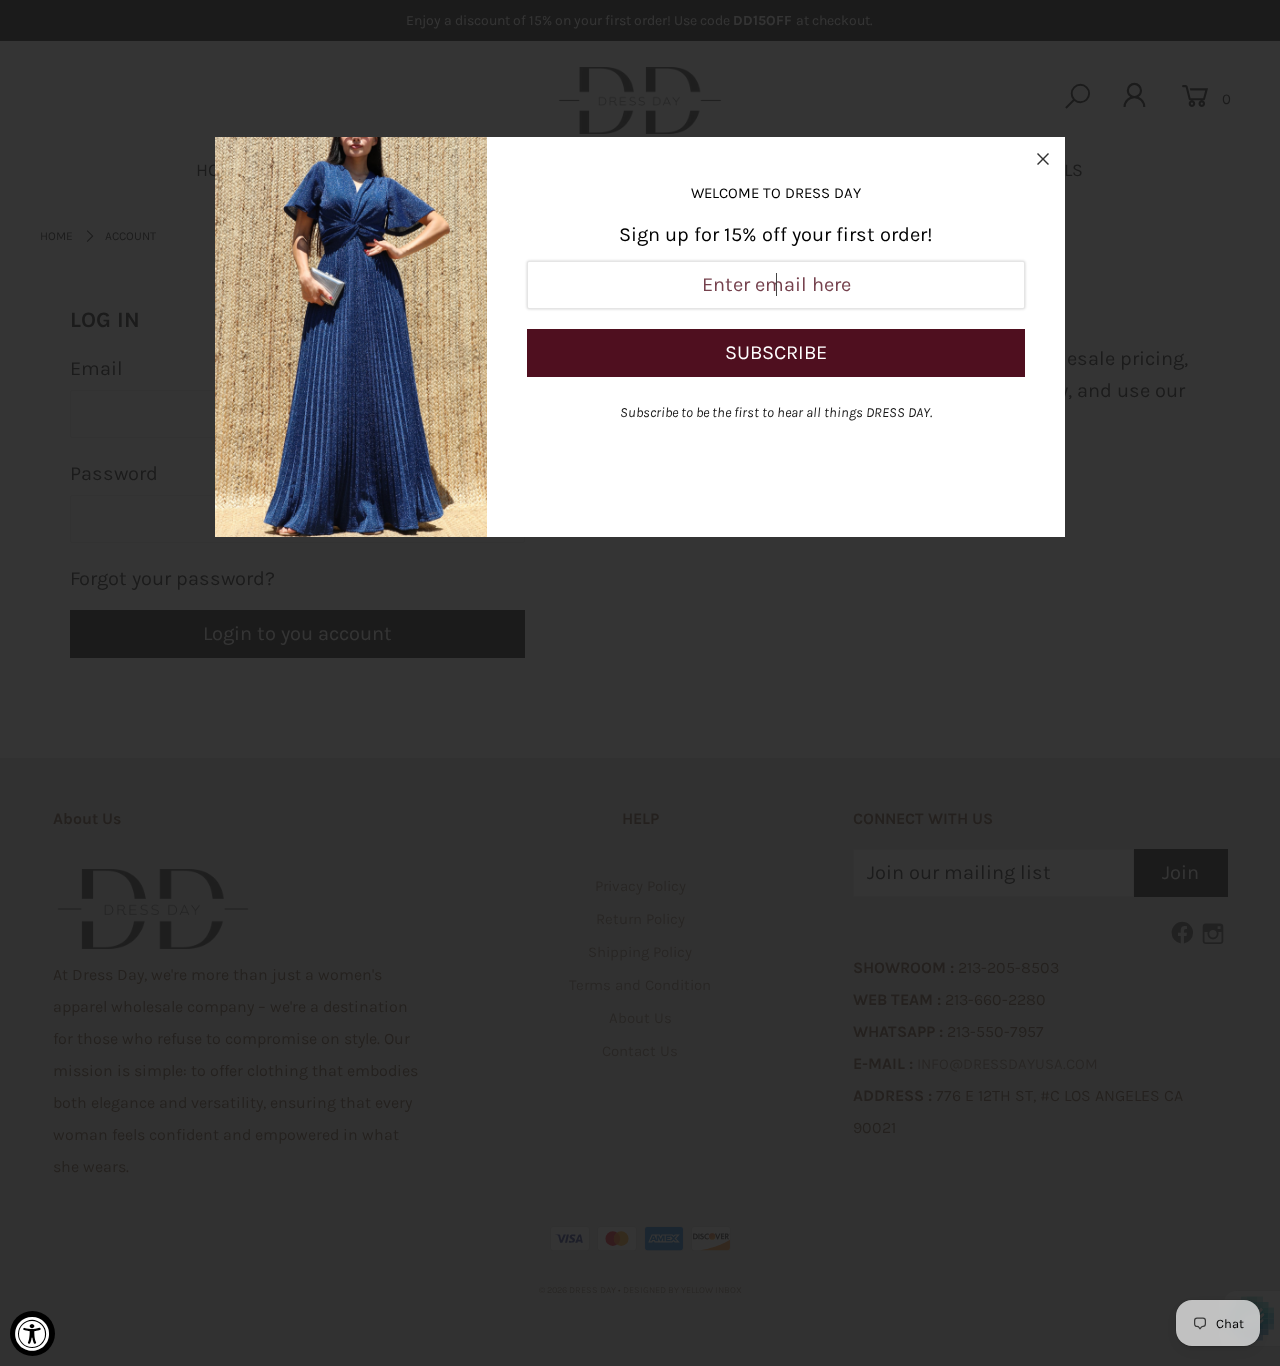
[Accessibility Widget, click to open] (32, 1333)
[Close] (1043, 159)
